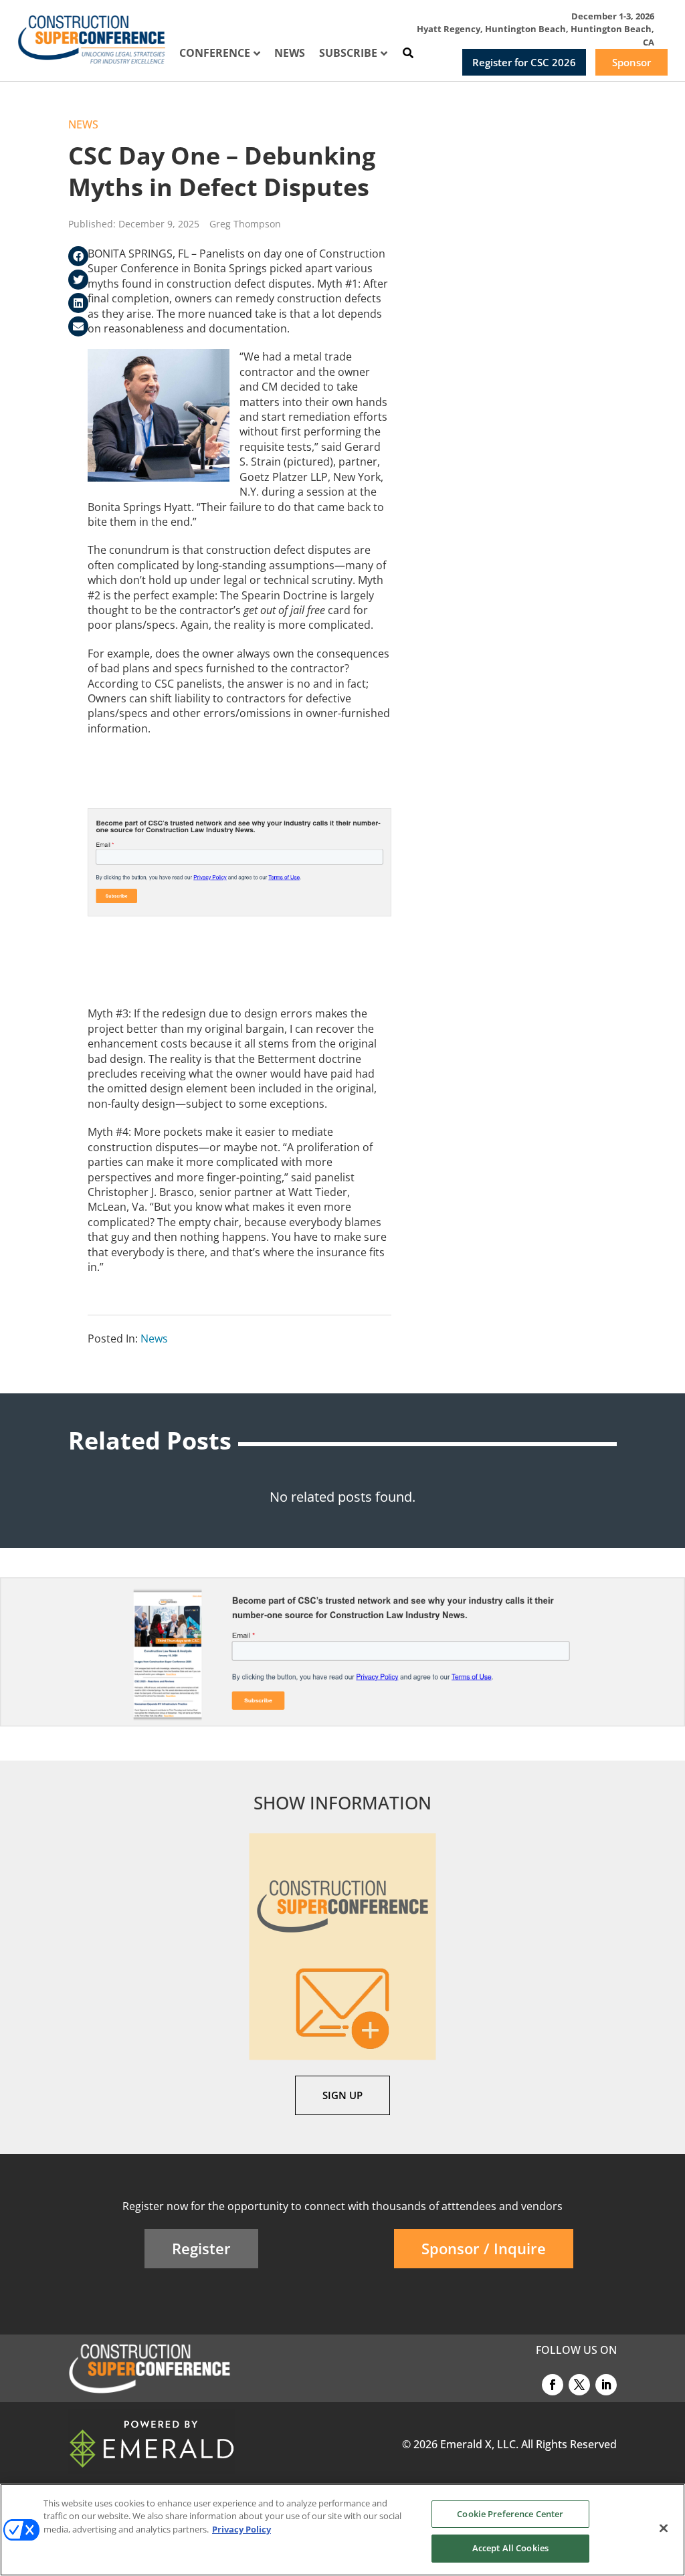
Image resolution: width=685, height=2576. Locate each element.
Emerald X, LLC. (479, 2444)
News (83, 124)
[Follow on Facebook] (553, 2385)
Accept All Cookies (510, 2548)
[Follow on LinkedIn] (606, 2385)
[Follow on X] (579, 2385)
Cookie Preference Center (510, 2514)
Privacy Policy (241, 2529)
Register (201, 2248)
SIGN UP (342, 2095)
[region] (342, 2530)
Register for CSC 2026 (524, 62)
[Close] (664, 2528)
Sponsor (631, 62)
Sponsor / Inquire (484, 2248)
